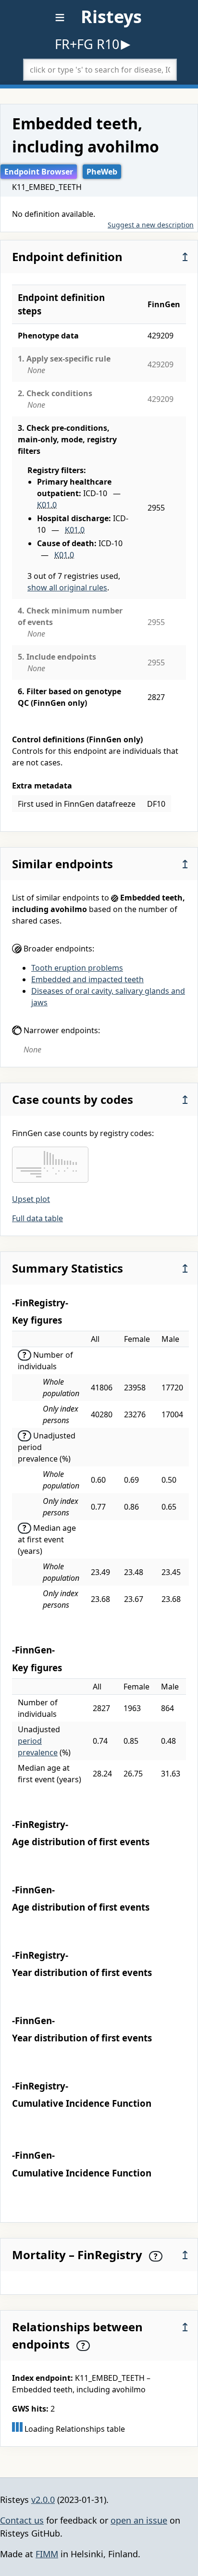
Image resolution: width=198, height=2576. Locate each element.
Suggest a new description (151, 225)
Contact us (22, 2520)
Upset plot (31, 1199)
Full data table (37, 1218)
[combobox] (100, 70)
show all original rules (67, 588)
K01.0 (47, 505)
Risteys (111, 17)
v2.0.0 (43, 2500)
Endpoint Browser (39, 172)
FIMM (47, 2554)
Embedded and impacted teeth (87, 979)
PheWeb (102, 172)
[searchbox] (100, 70)
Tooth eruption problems (77, 968)
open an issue (139, 2520)
